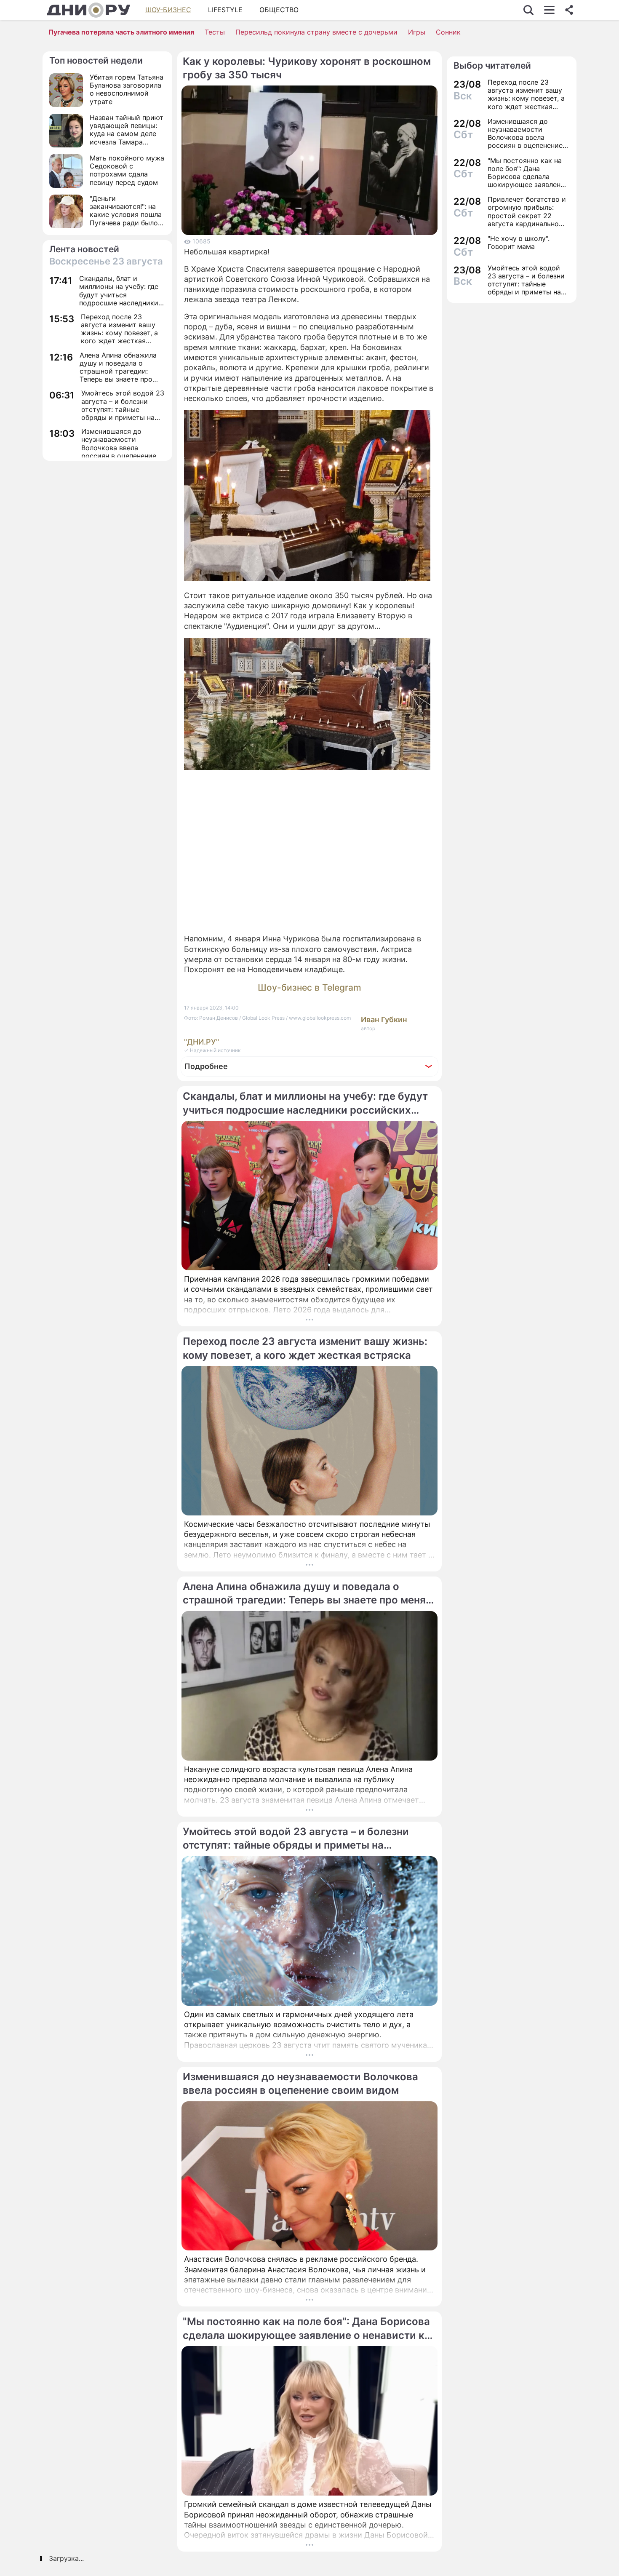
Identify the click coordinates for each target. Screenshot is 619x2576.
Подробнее (206, 1066)
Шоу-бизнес (168, 10)
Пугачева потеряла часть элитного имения (121, 32)
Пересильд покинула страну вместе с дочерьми (316, 32)
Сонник (448, 32)
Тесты (215, 32)
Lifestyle (225, 10)
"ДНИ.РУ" (201, 1042)
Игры (417, 32)
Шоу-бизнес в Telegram (309, 987)
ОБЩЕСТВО (279, 10)
